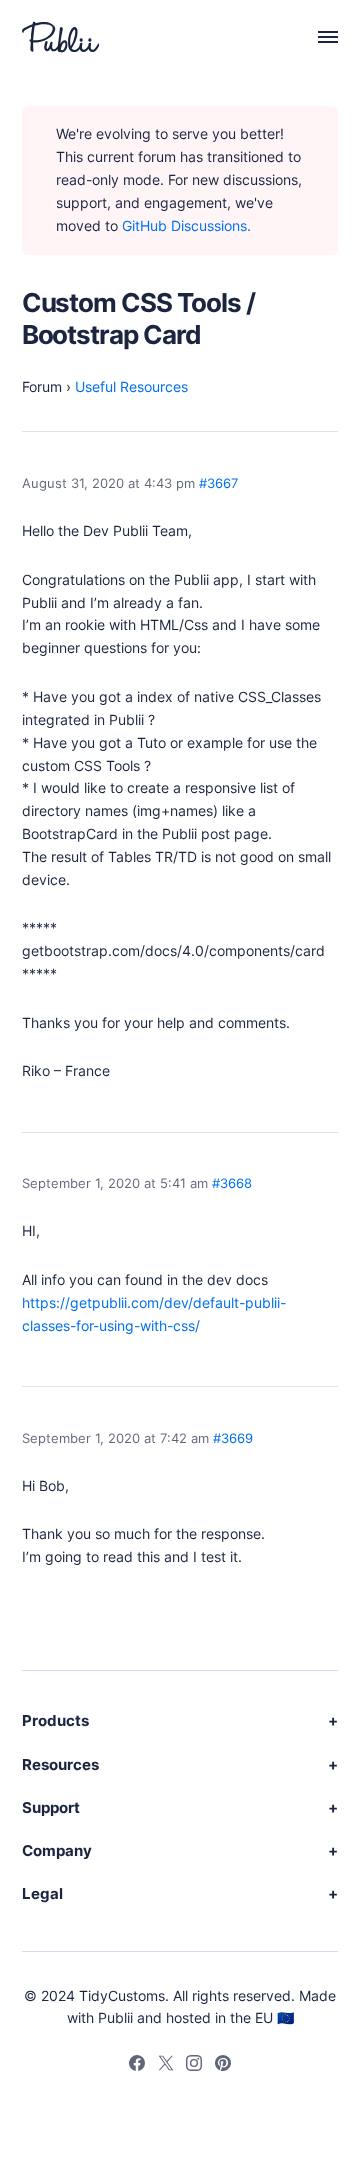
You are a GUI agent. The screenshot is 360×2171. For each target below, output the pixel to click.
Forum (42, 386)
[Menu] (317, 37)
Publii (115, 2017)
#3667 (218, 483)
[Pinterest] (223, 2066)
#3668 (232, 1183)
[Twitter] (166, 2066)
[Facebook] (137, 2066)
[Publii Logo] (60, 37)
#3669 (233, 1438)
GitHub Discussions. (186, 225)
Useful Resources (131, 386)
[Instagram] (194, 2066)
